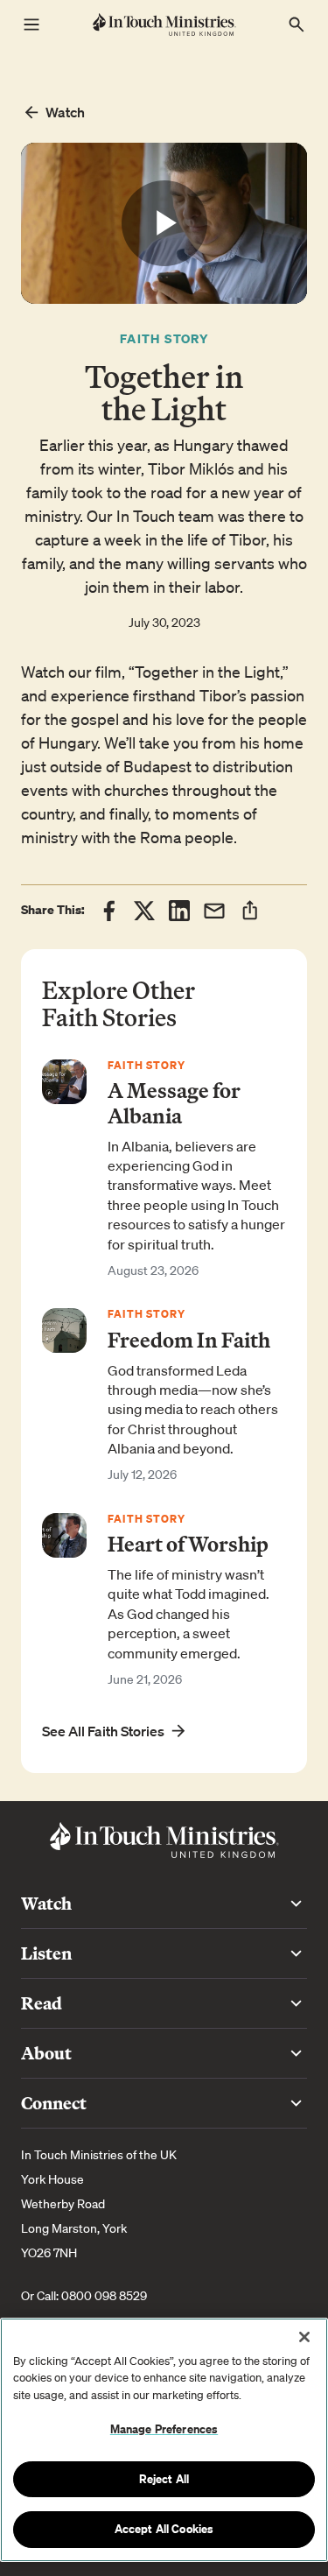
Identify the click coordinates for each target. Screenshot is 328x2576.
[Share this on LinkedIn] (179, 911)
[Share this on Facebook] (109, 911)
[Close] (304, 2337)
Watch (65, 112)
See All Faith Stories (103, 1731)
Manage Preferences (164, 2429)
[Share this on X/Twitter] (144, 911)
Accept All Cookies (164, 2529)
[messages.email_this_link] (214, 911)
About (46, 2053)
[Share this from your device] (250, 910)
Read (42, 2003)
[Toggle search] (297, 25)
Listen (46, 1953)
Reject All (164, 2479)
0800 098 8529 (104, 2296)
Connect (54, 2103)
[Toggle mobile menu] (31, 25)
